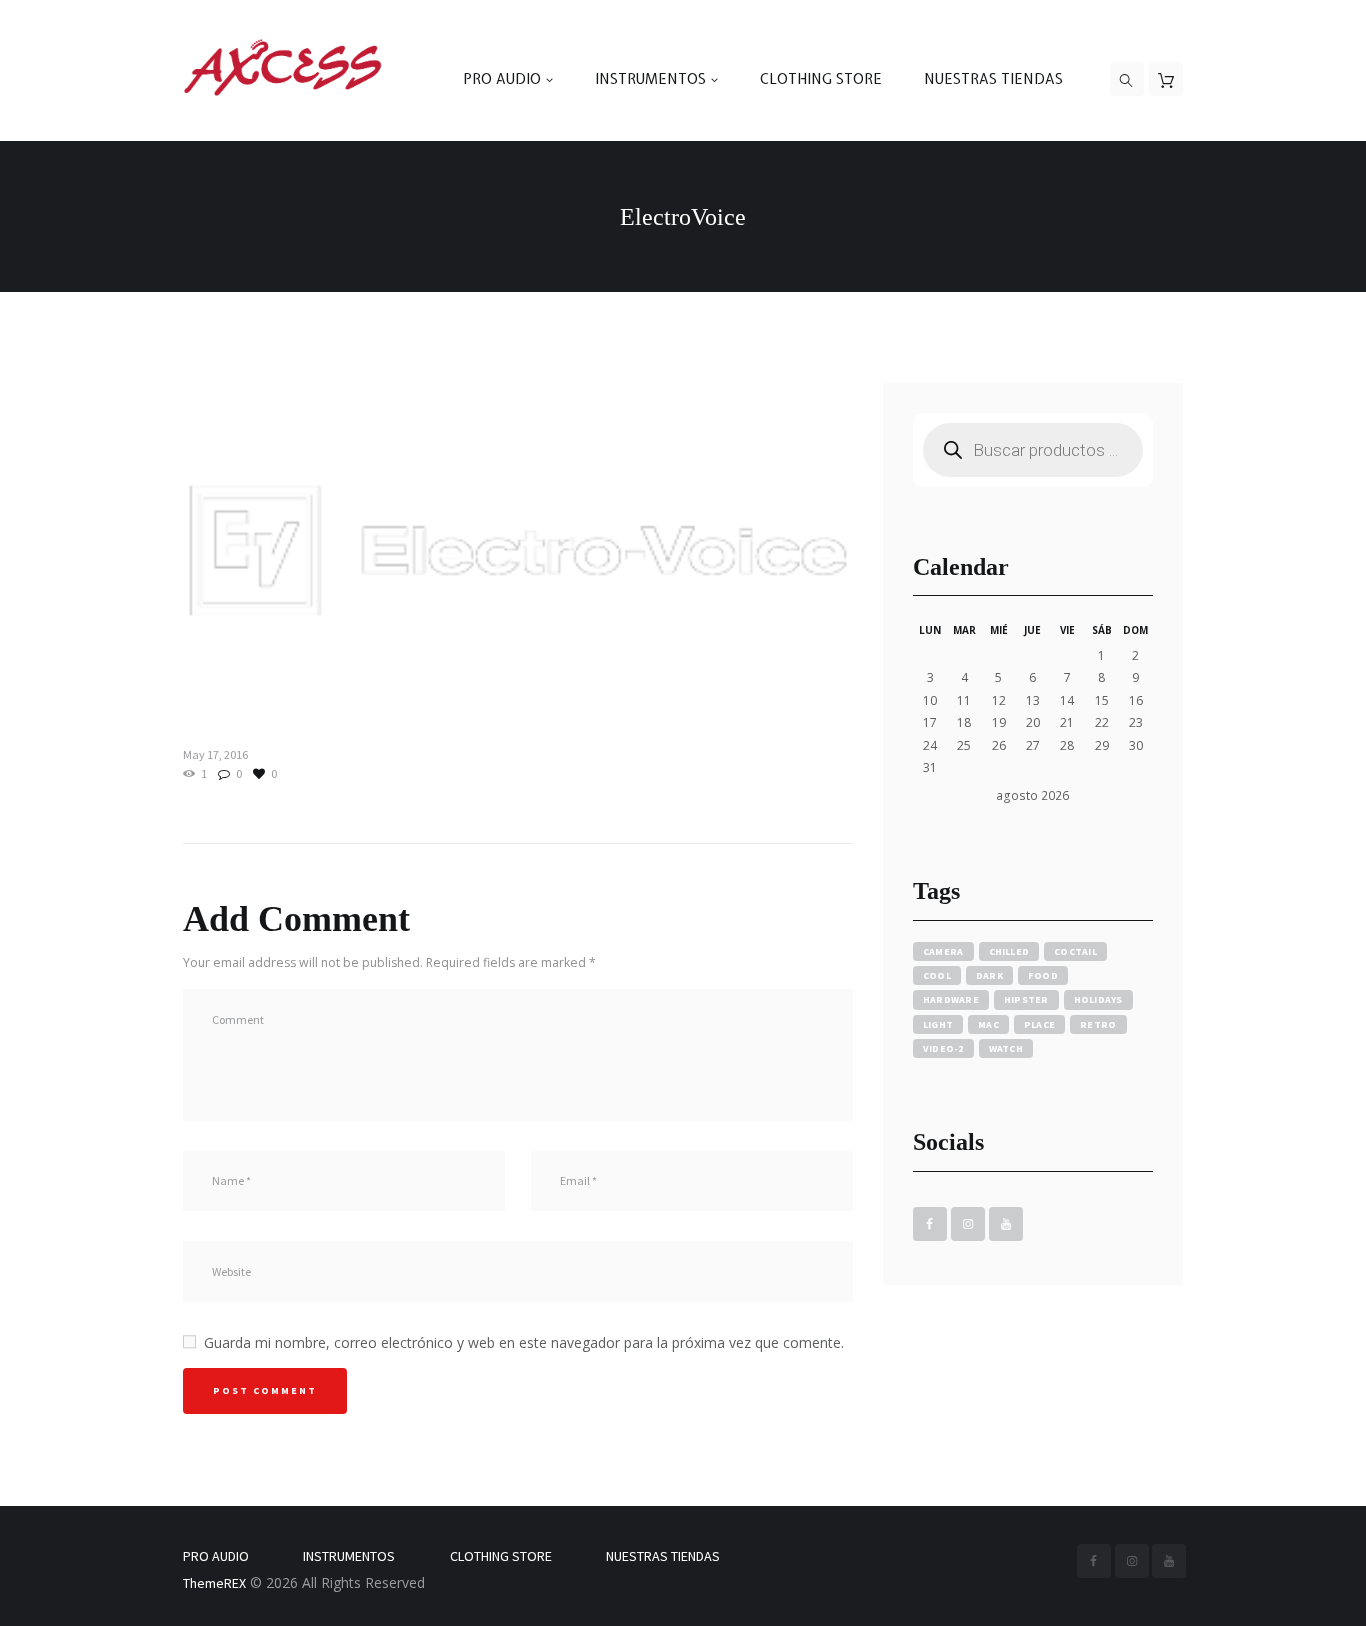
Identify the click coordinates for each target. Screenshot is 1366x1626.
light (938, 1024)
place (1039, 1024)
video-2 (943, 1048)
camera (943, 951)
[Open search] (1127, 80)
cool (937, 975)
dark (989, 975)
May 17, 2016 (215, 754)
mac (988, 1024)
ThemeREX (214, 1583)
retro (1098, 1024)
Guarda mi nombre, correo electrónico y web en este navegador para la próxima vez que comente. (524, 1342)
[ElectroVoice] (518, 550)
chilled (1009, 951)
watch (1006, 1048)
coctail (1075, 951)
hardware (951, 999)
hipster (1026, 999)
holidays (1098, 999)
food (1043, 975)
